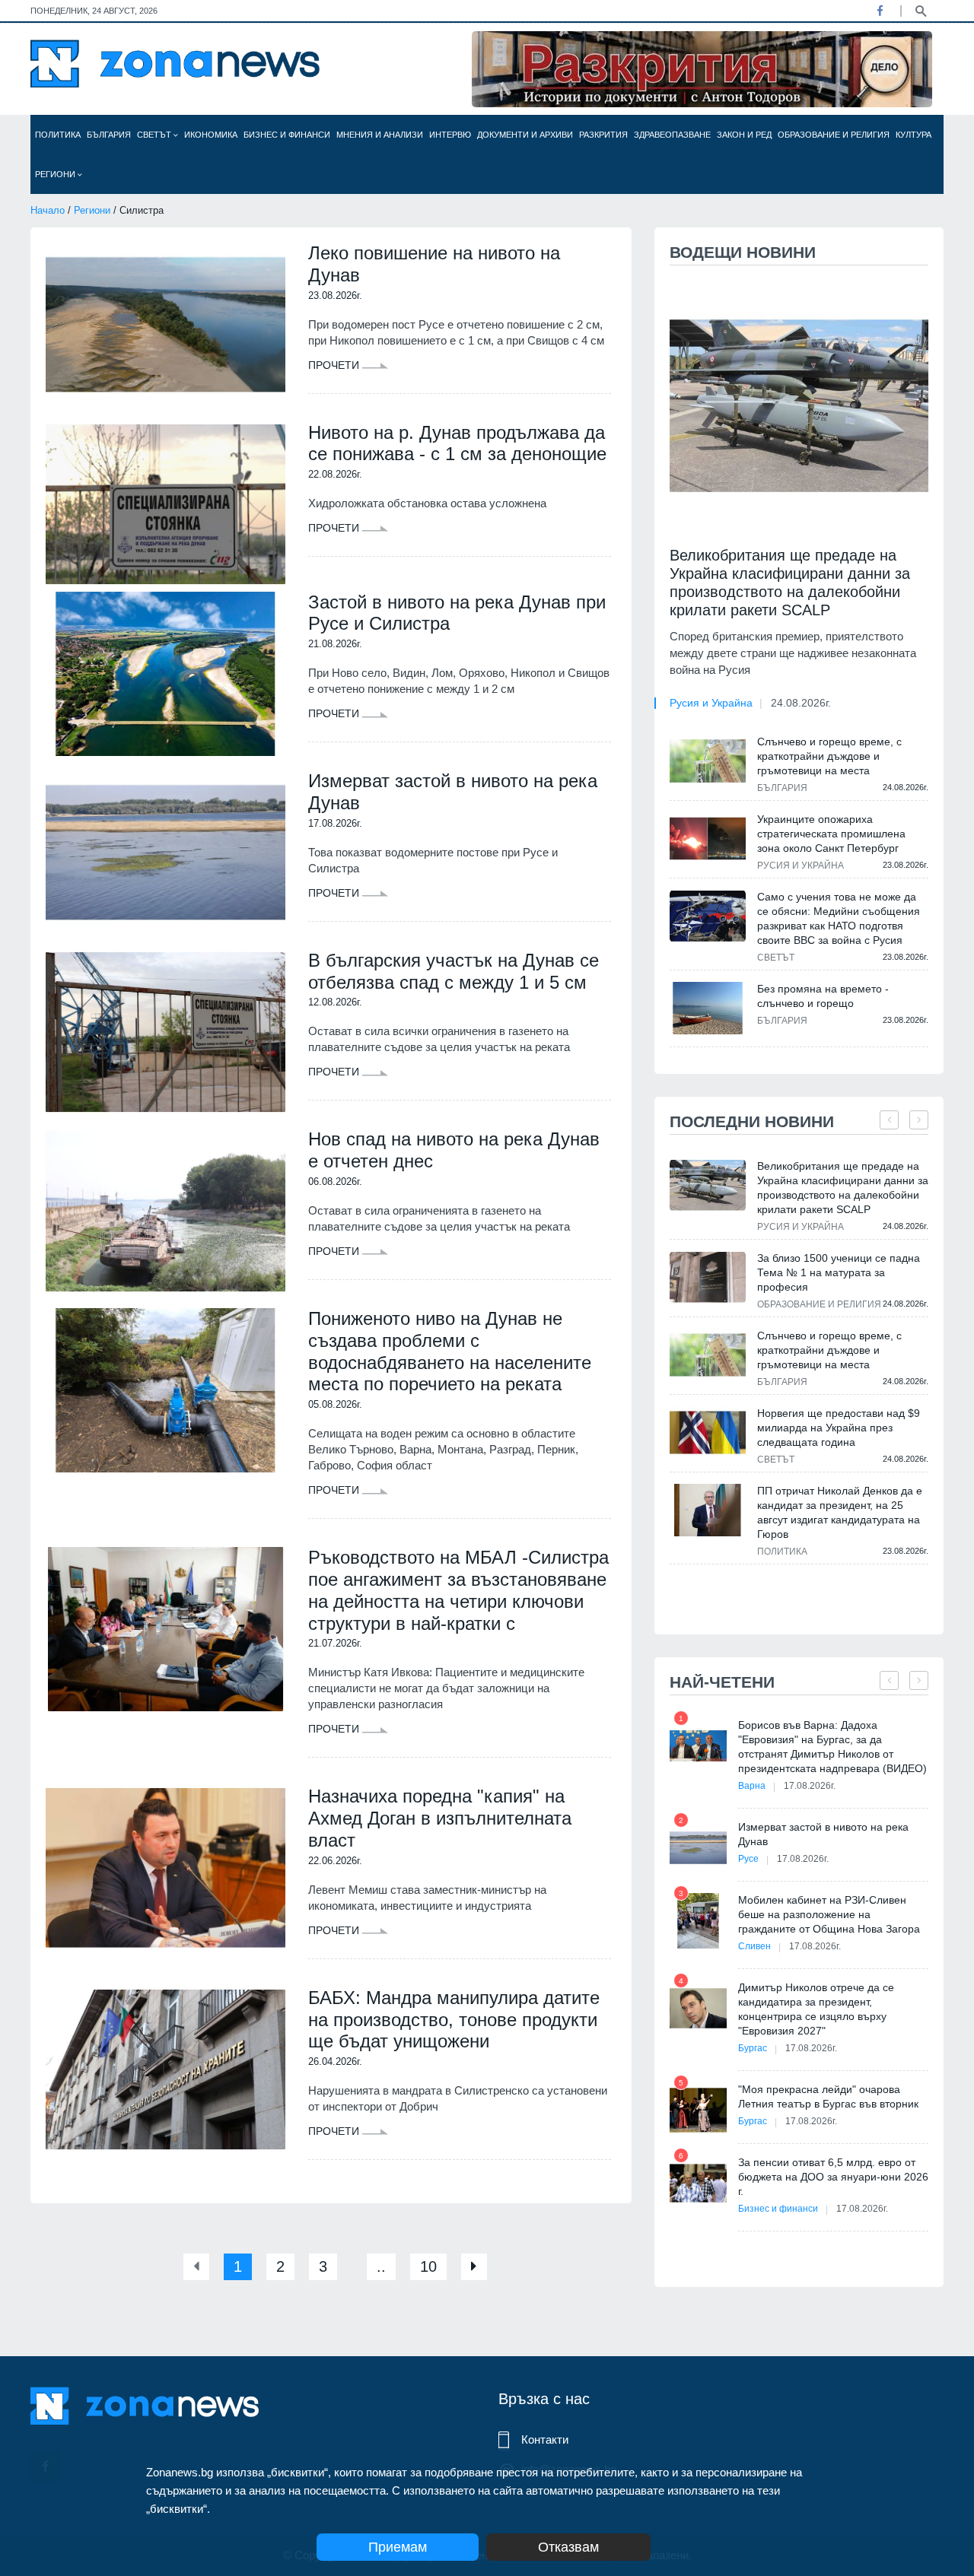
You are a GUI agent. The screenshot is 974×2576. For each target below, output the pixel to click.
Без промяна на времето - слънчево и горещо (823, 996)
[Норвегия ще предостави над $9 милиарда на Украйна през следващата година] (708, 1433)
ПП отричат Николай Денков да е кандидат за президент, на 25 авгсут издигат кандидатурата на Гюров (840, 1512)
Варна (752, 1786)
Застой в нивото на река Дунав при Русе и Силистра (457, 613)
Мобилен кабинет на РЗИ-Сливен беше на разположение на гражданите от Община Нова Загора (829, 1914)
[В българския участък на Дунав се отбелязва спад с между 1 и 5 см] (166, 1032)
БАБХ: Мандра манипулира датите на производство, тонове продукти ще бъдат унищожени (454, 2020)
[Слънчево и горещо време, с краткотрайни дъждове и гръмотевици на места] (708, 761)
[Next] (474, 2267)
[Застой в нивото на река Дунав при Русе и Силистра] (166, 674)
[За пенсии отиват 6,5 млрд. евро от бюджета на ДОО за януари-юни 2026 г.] (698, 2183)
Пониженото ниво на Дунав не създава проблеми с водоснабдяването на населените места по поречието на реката (450, 1351)
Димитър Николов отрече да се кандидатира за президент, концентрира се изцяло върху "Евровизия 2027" (816, 2009)
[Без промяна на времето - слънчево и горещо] (708, 1008)
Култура (914, 135)
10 (428, 2266)
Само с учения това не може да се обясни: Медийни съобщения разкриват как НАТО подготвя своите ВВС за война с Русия (839, 918)
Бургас (753, 2048)
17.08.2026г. (810, 1786)
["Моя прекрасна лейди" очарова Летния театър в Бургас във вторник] (698, 2110)
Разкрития (603, 135)
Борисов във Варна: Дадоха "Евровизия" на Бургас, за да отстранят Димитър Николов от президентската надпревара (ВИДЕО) (832, 1747)
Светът (155, 135)
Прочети (335, 365)
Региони (56, 174)
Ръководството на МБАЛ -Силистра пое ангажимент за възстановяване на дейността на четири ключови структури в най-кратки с (458, 1590)
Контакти (545, 2439)
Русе (748, 1859)
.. (381, 2266)
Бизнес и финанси (287, 135)
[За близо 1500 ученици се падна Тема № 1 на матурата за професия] (708, 1277)
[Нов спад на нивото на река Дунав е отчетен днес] (166, 1211)
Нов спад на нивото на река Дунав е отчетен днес (454, 1150)
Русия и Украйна (711, 703)
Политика (58, 135)
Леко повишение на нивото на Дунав (434, 264)
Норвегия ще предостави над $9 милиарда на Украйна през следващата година (839, 1428)
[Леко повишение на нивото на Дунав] (166, 325)
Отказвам (568, 2547)
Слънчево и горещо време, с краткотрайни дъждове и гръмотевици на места (829, 756)
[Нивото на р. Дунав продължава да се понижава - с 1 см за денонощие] (166, 504)
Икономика (211, 135)
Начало (48, 210)
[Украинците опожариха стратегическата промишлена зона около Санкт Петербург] (708, 838)
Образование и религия (834, 135)
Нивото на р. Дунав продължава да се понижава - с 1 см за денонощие (457, 443)
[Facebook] (880, 11)
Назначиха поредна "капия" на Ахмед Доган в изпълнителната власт (440, 1818)
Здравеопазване (672, 135)
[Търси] (921, 10)
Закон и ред (744, 135)
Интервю (450, 135)
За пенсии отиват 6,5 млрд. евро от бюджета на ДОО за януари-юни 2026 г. (833, 2177)
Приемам (398, 2547)
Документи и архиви (525, 135)
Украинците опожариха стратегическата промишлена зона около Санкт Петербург (831, 834)
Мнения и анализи (380, 135)
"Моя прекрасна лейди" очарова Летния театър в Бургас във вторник (828, 2096)
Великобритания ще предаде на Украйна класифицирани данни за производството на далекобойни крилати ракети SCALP (790, 583)
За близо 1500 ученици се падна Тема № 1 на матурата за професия (839, 1272)
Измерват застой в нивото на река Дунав (453, 792)
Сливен (754, 1946)
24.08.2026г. (801, 703)
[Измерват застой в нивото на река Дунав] (166, 853)
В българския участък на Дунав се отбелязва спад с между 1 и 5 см (454, 971)
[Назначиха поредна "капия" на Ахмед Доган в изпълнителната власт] (166, 1868)
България (109, 135)
